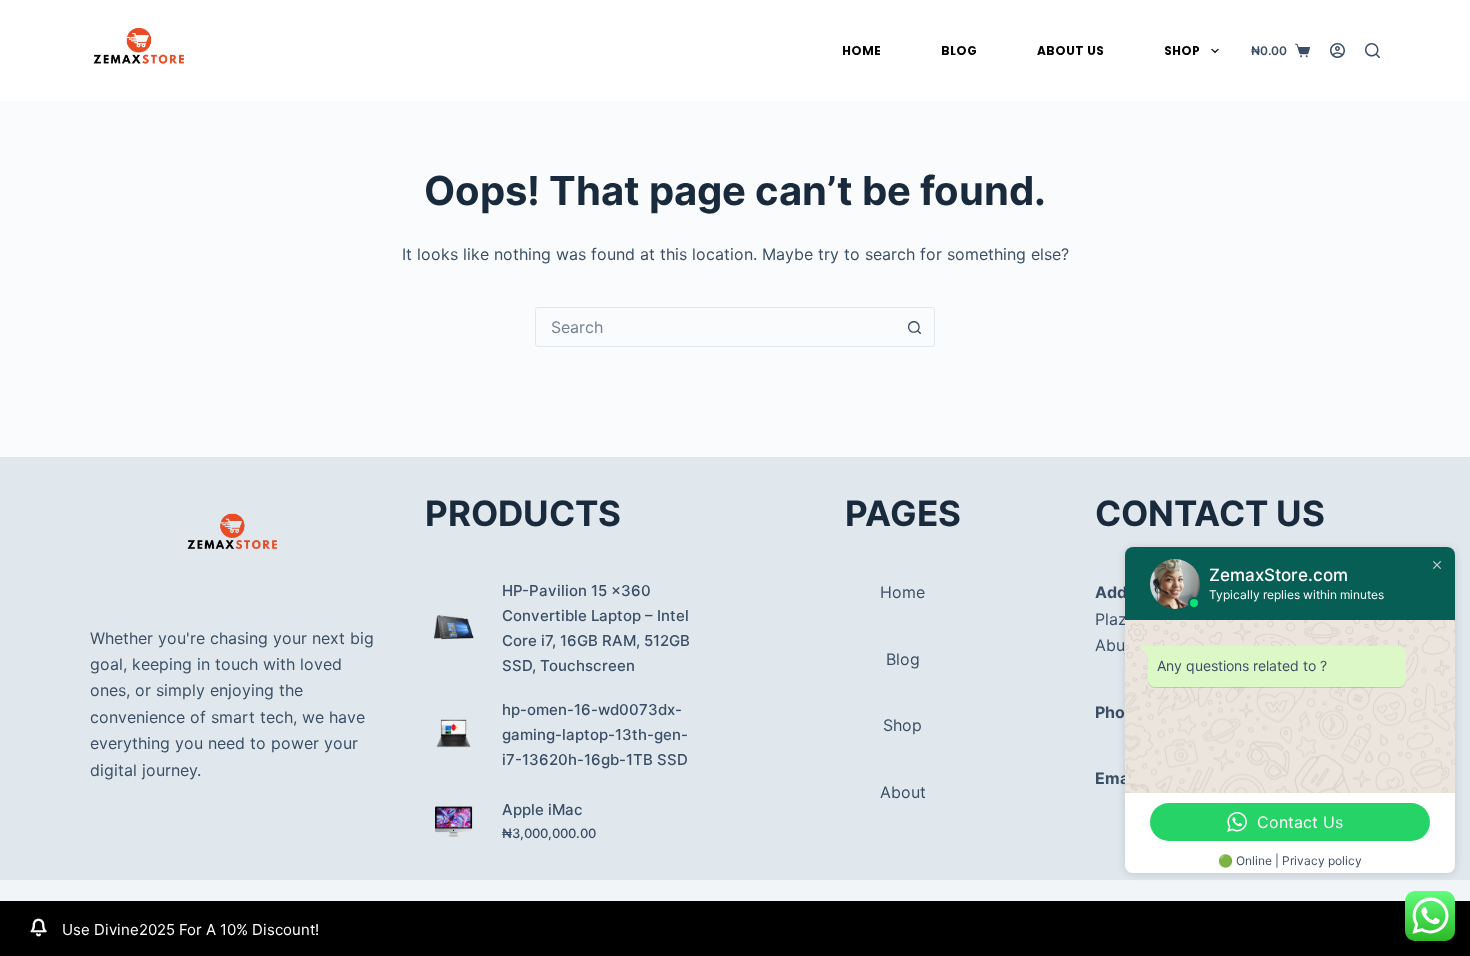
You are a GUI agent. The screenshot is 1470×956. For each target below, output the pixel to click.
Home (861, 50)
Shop (1182, 50)
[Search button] (914, 327)
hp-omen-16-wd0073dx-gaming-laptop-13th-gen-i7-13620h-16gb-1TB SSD (595, 734)
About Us (1070, 50)
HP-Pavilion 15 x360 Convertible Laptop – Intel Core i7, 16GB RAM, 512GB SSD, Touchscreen (596, 627)
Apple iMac (542, 809)
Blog (959, 50)
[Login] (1337, 50)
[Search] (1372, 50)
